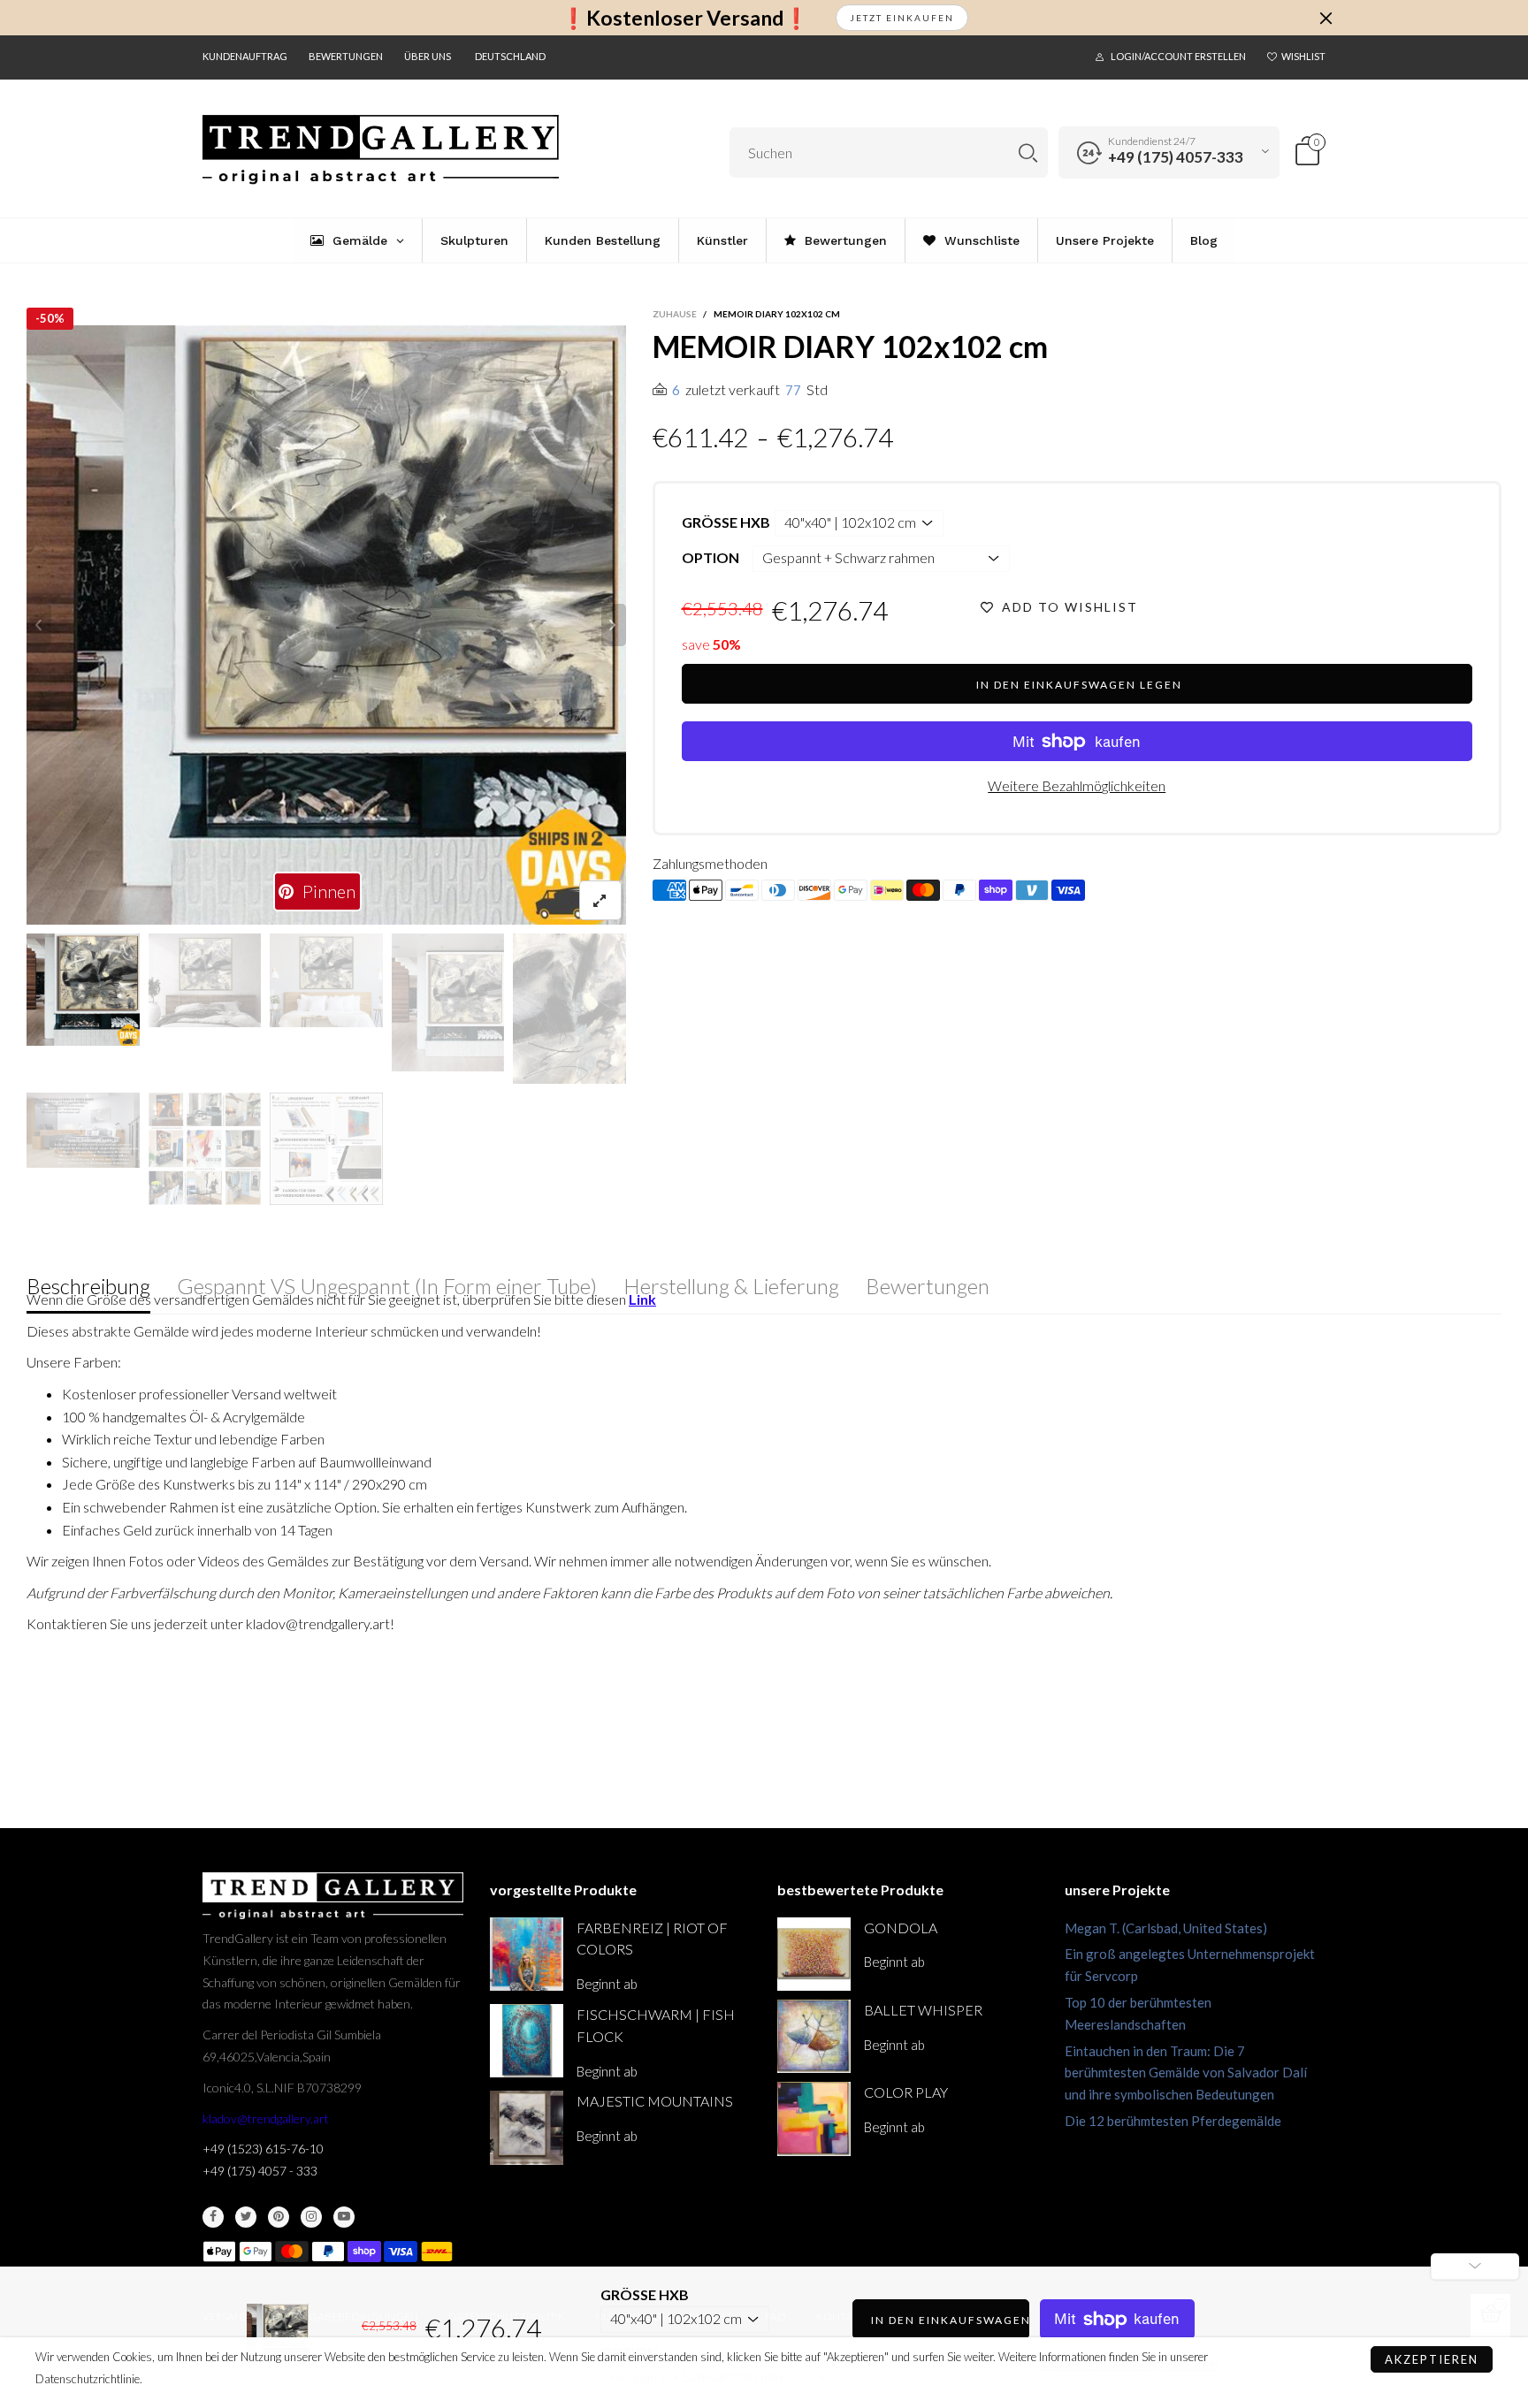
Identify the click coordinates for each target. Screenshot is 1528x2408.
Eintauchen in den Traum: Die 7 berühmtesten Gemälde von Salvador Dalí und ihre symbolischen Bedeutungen (1186, 2073)
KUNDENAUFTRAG (245, 56)
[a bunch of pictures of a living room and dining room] (205, 1149)
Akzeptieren (1432, 2359)
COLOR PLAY (906, 2092)
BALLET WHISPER (923, 2010)
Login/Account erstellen (1178, 56)
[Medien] (600, 900)
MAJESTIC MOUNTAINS (655, 2101)
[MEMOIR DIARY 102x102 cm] (83, 1130)
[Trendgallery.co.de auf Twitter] (246, 2217)
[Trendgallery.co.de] (381, 150)
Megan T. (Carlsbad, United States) (1166, 1928)
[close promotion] (1326, 18)
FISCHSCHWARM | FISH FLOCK (656, 2025)
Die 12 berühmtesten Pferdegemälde (1173, 2121)
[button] (39, 625)
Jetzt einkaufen (902, 18)
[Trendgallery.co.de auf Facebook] (213, 2217)
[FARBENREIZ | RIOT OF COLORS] (527, 1954)
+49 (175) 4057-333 (1176, 157)
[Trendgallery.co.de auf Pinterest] (279, 2217)
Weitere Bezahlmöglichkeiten (1077, 785)
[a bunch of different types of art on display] (326, 1149)
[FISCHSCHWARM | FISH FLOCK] (527, 2041)
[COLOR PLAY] (814, 2118)
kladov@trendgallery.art (266, 2118)
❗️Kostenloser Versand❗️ (685, 18)
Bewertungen (346, 56)
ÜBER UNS (428, 56)
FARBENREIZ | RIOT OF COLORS (652, 1939)
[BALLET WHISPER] (814, 2036)
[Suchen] (1028, 152)
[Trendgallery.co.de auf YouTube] (344, 2217)
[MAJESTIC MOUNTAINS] (527, 2127)
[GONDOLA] (814, 1954)
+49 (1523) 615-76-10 (263, 2149)
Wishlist (1303, 56)
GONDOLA (901, 1928)
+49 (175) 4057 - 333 (260, 2171)
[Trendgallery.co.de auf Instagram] (311, 2217)
